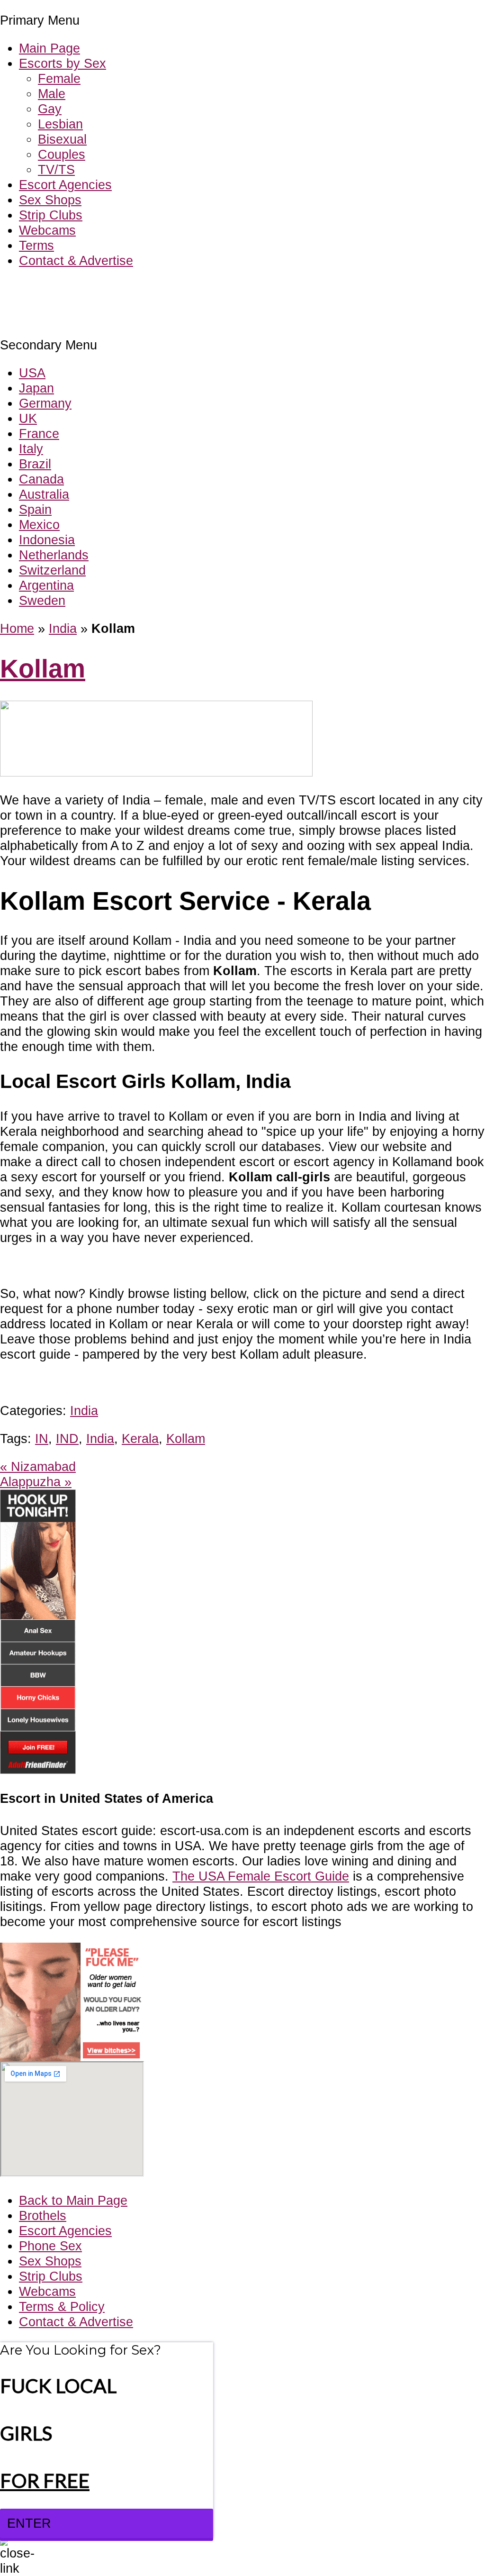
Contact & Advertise (76, 260)
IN (42, 1439)
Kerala (140, 1439)
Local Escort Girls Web (66, 289)
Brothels (43, 2215)
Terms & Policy (62, 2307)
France (39, 434)
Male (52, 94)
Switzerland (52, 570)
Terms (36, 245)
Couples (62, 154)
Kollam (43, 669)
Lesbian (60, 124)
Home (17, 628)
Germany (45, 403)
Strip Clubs (51, 215)
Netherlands (54, 555)
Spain (35, 509)
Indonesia (47, 540)
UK (28, 418)
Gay (50, 109)
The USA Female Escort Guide (261, 1876)
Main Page (49, 48)
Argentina (46, 585)
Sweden (42, 600)
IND (67, 1439)
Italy (31, 449)
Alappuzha (36, 1482)
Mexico (39, 525)
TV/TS (56, 169)
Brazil (35, 464)
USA (32, 373)
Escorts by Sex (63, 63)
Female (59, 78)
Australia (44, 494)
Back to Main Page (73, 2200)
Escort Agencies (65, 185)
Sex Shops (50, 200)
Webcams (47, 230)
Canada (41, 479)
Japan (36, 388)
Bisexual (62, 139)
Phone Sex (50, 2246)
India (63, 628)
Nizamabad (38, 1466)
